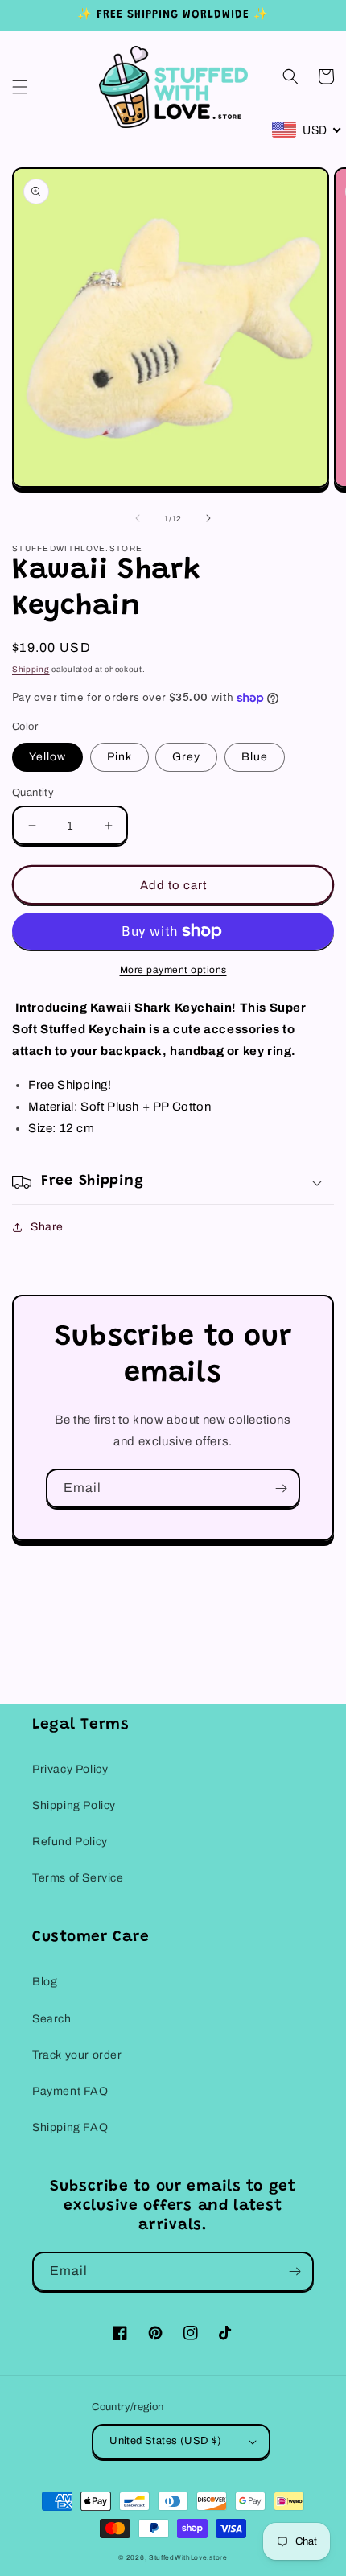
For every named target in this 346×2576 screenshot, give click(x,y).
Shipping (31, 669)
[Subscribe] (281, 1488)
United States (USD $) (165, 2441)
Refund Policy (70, 1842)
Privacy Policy (70, 1769)
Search (52, 2019)
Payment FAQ (70, 2091)
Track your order (77, 2055)
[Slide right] (208, 518)
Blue (255, 757)
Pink (119, 757)
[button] (20, 87)
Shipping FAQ (70, 2127)
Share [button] (47, 1227)
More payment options (173, 970)
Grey (186, 757)
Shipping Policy (74, 1805)
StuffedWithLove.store (188, 2558)
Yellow (47, 757)
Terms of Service (78, 1878)
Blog (45, 1982)
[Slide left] (138, 518)
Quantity (33, 793)
